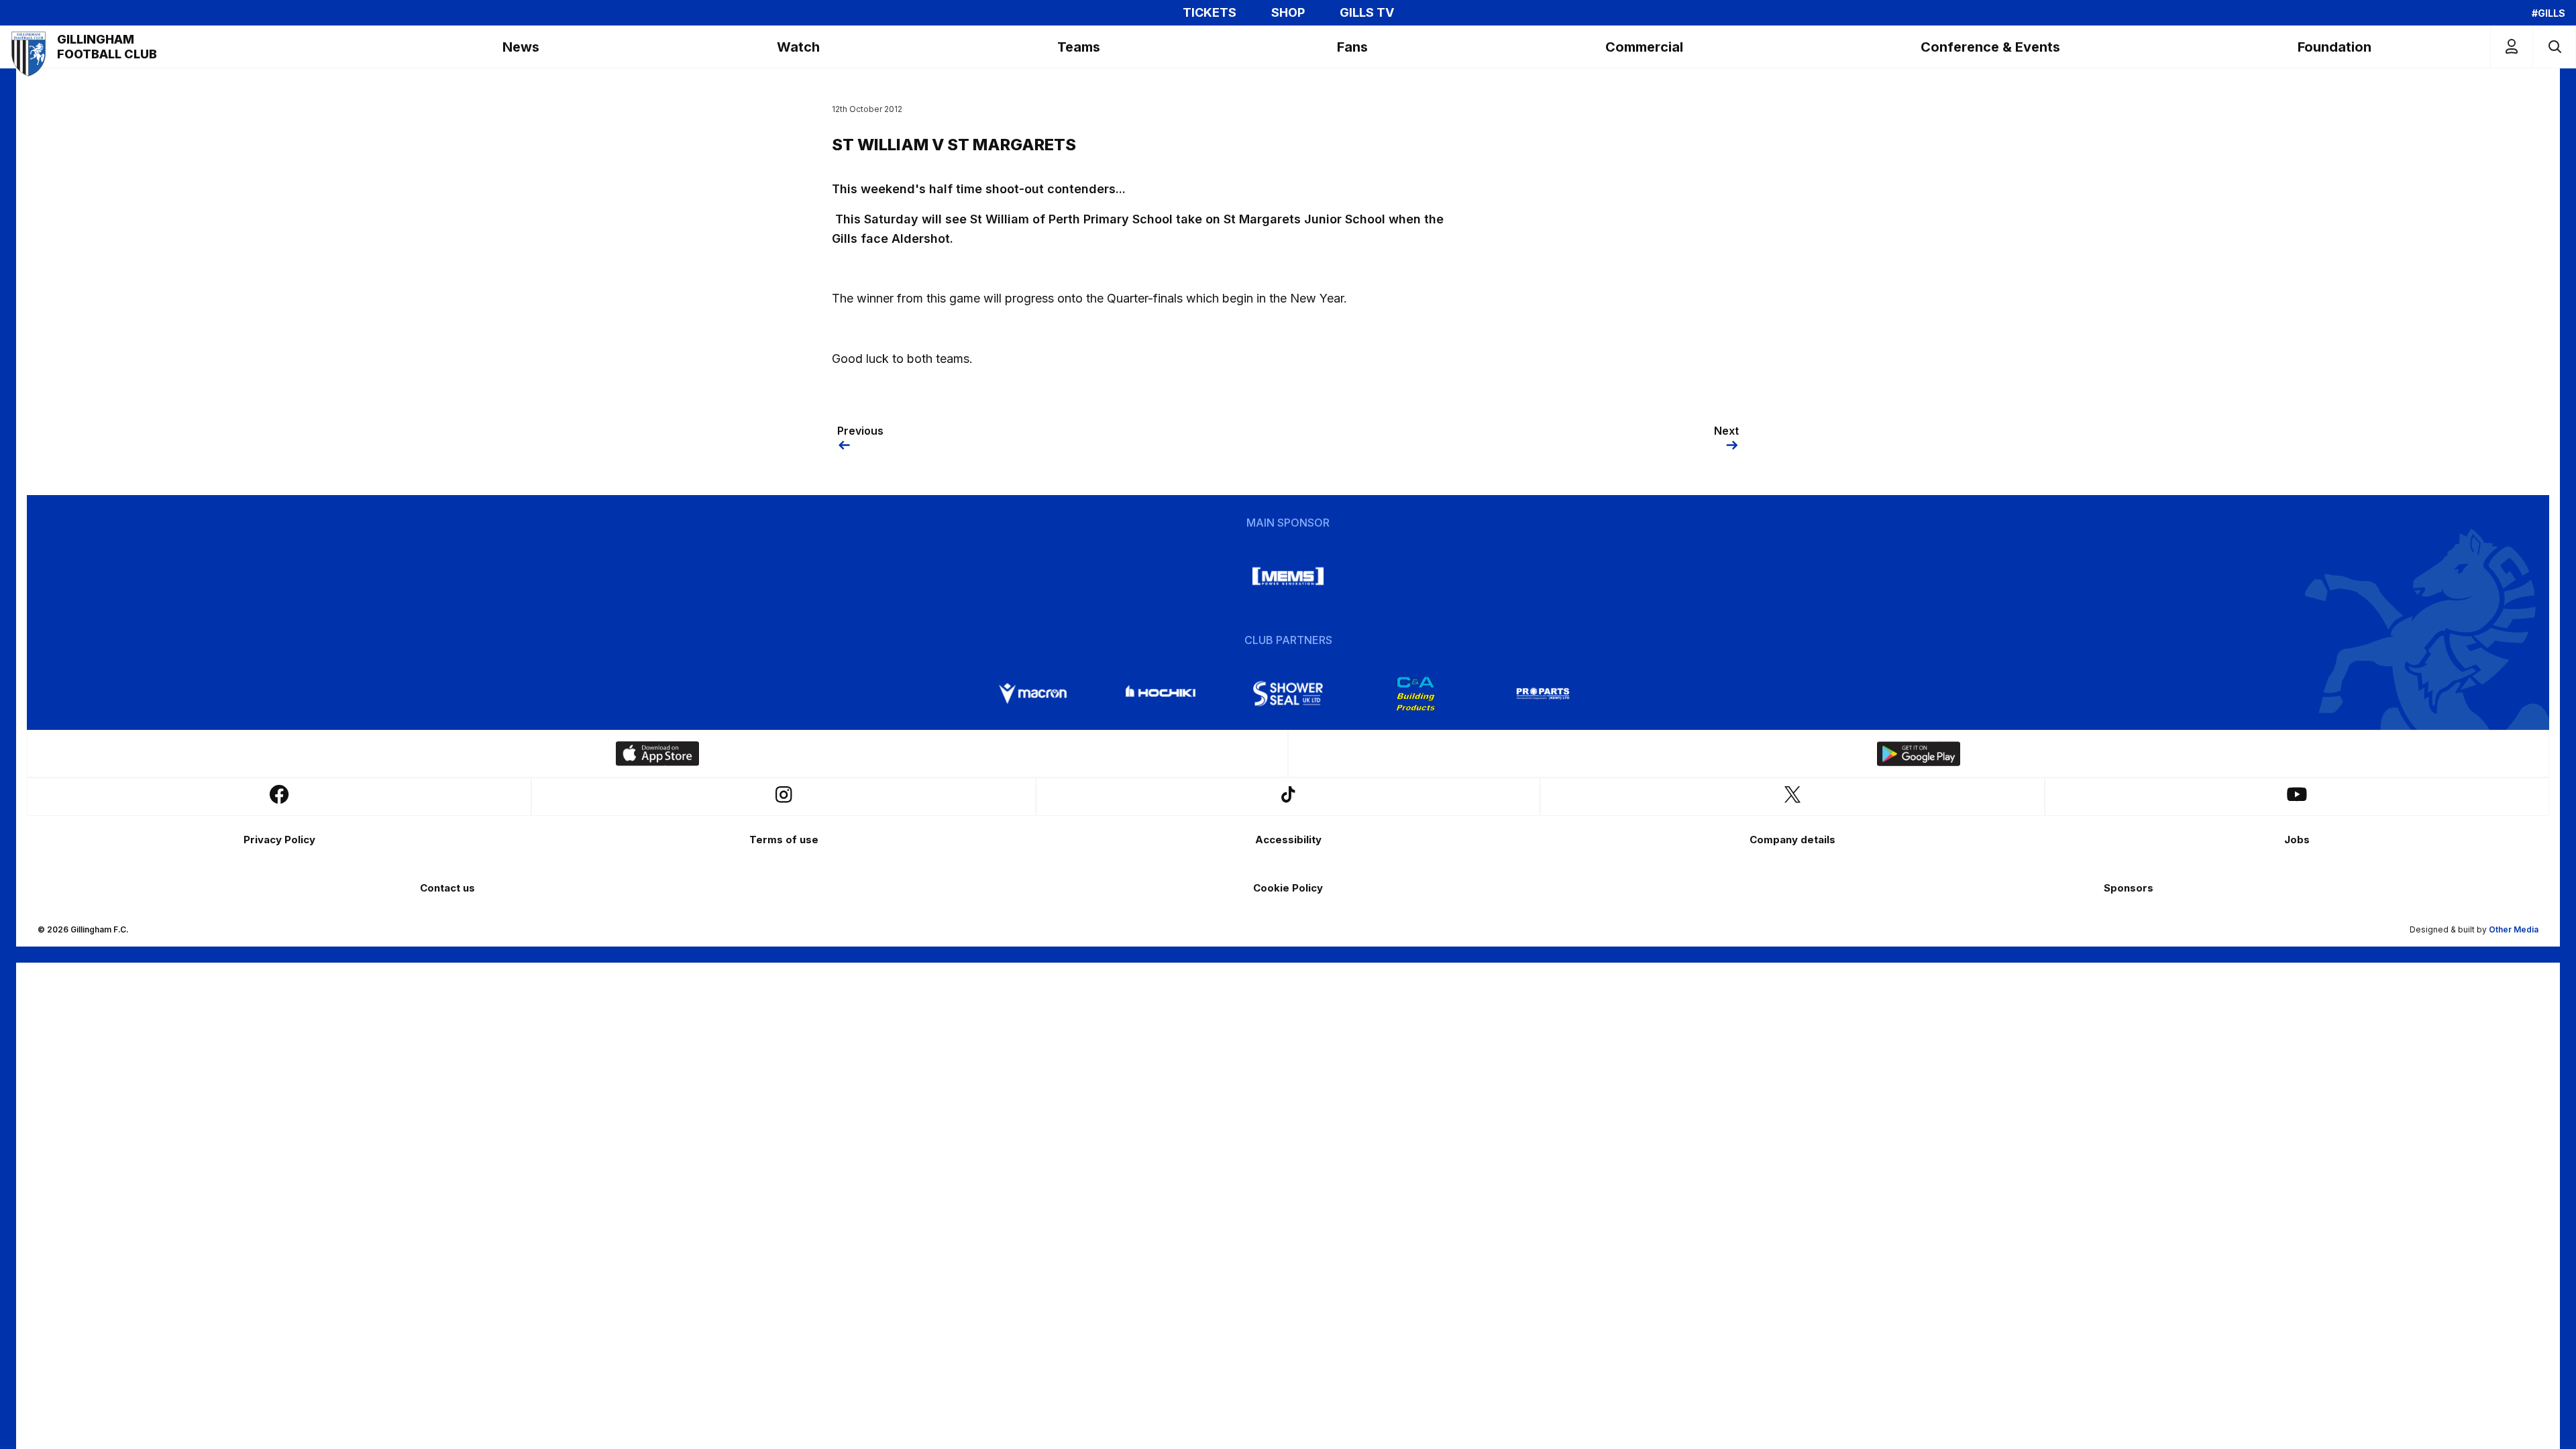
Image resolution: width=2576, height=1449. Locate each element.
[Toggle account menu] (2512, 47)
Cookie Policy (1288, 888)
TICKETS (1210, 13)
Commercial (1644, 47)
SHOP (1288, 13)
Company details (1792, 840)
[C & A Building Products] (1415, 694)
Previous (860, 431)
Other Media (2514, 929)
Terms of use (784, 840)
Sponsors (2129, 888)
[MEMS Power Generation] (1288, 576)
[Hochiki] (1161, 694)
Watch (798, 47)
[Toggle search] (2554, 47)
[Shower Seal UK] (1288, 694)
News (521, 47)
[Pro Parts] (1543, 694)
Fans (1352, 47)
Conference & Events (1990, 47)
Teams (1079, 47)
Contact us (447, 888)
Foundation (2334, 47)
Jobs (2297, 840)
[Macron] (1033, 694)
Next (1726, 431)
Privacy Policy (279, 840)
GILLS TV (1367, 13)
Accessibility (1288, 840)
